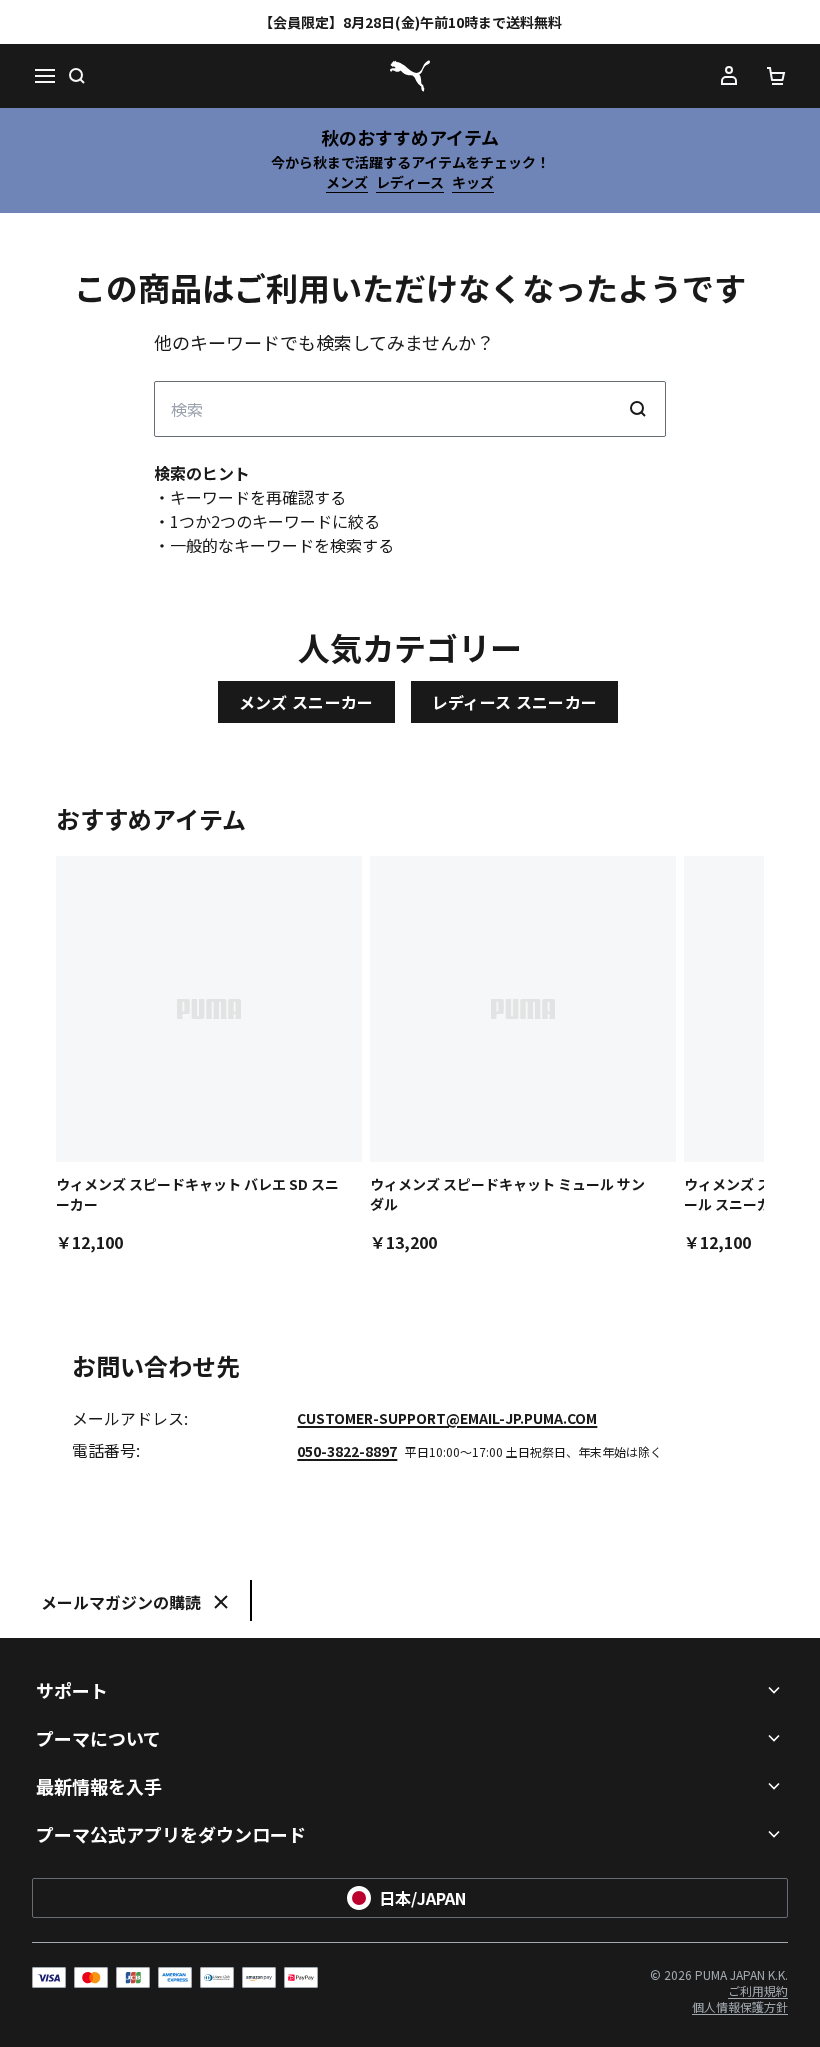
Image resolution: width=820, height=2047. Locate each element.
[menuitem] (758, 1990)
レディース (410, 182)
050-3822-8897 (347, 1451)
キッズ (473, 182)
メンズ (347, 182)
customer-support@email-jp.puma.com (447, 1418)
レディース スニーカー (515, 702)
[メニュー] (44, 76)
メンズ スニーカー (306, 702)
